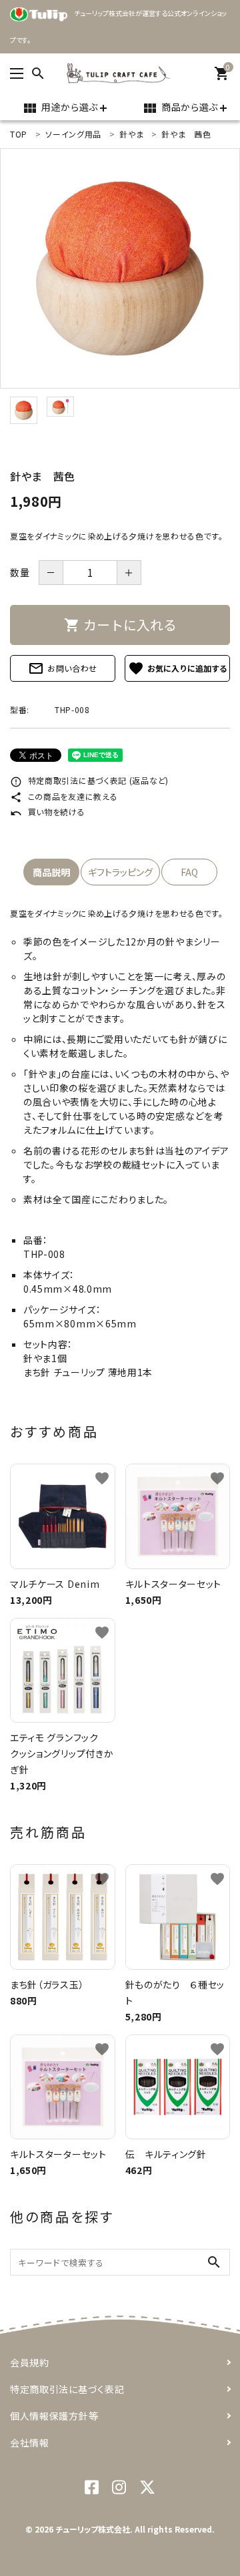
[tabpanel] (120, 268)
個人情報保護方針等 (54, 2416)
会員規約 (30, 2362)
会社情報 (30, 2442)
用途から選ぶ (60, 108)
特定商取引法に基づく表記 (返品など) (89, 780)
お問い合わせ (63, 668)
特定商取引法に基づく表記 (67, 2389)
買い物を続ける (48, 812)
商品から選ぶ (180, 108)
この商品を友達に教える (64, 796)
